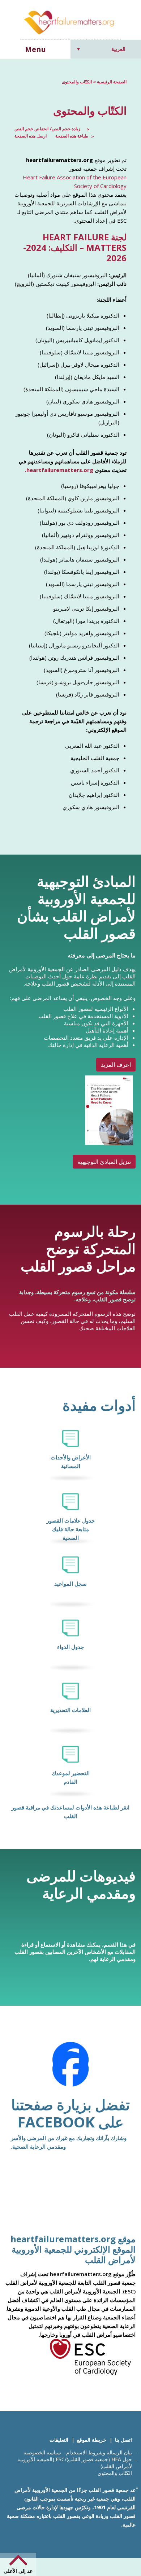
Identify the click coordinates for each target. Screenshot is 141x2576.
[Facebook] (70, 2069)
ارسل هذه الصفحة (31, 136)
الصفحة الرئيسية (112, 82)
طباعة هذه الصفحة (72, 136)
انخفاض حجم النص (31, 129)
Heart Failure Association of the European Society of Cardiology (75, 182)
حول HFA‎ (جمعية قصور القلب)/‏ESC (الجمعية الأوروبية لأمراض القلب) (75, 2463)
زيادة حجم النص (66, 129)
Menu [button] (35, 49)
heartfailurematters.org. (59, 470)
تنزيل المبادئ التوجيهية (104, 1162)
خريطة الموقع (92, 2440)
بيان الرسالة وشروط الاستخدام (99, 2452)
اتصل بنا (123, 2440)
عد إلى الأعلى (18, 2571)
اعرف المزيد (116, 1065)
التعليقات (59, 2440)
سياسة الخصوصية (42, 2452)
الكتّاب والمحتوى (115, 2473)
